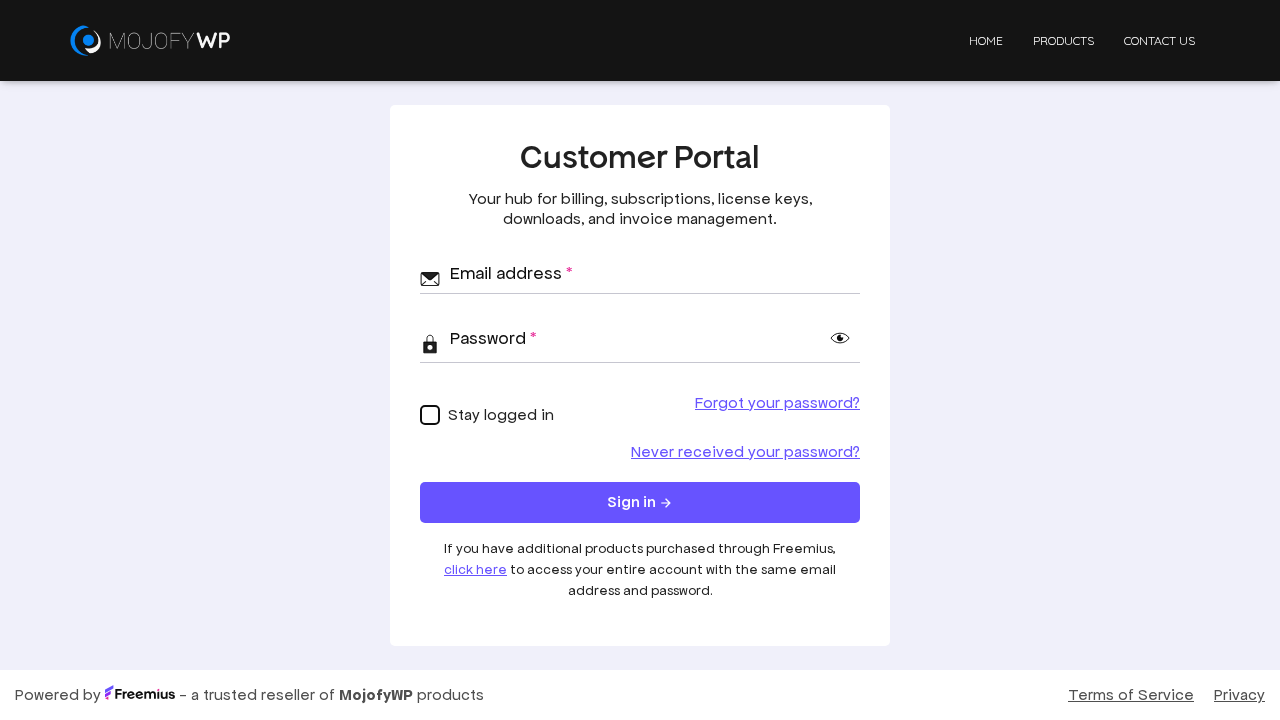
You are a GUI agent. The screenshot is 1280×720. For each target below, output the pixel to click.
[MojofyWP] (150, 40)
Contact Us (1159, 40)
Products (1063, 40)
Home (986, 40)
